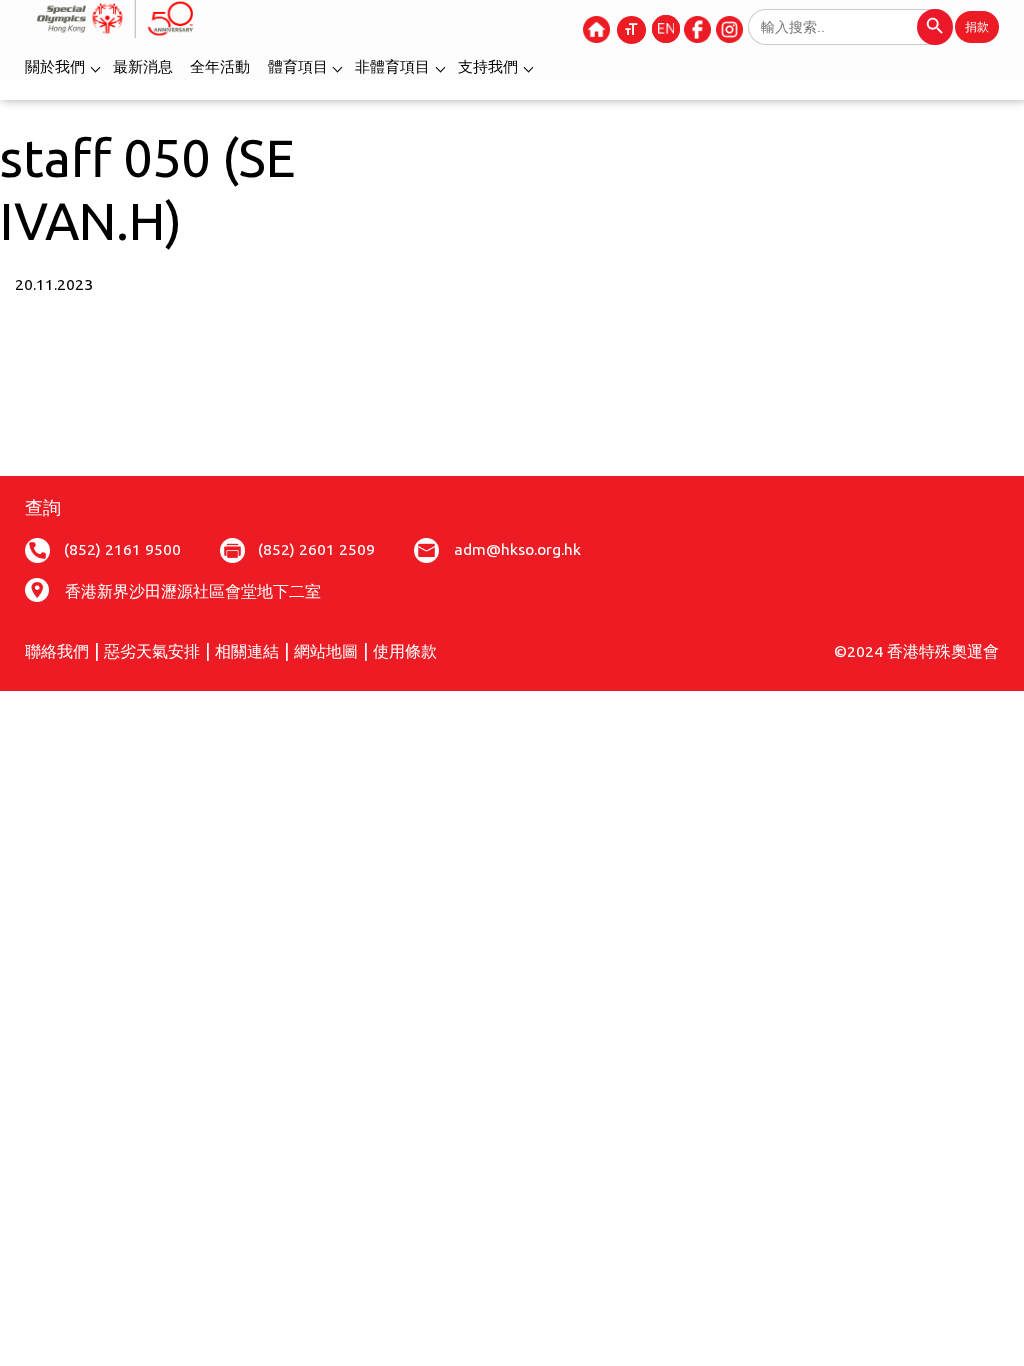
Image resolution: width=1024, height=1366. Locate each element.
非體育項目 (392, 66)
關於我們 (55, 66)
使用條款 (405, 651)
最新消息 (143, 66)
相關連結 (247, 651)
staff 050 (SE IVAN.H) (147, 189)
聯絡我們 (57, 651)
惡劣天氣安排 (152, 651)
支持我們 (488, 66)
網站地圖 (326, 651)
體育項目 (298, 66)
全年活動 (220, 66)
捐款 (977, 26)
